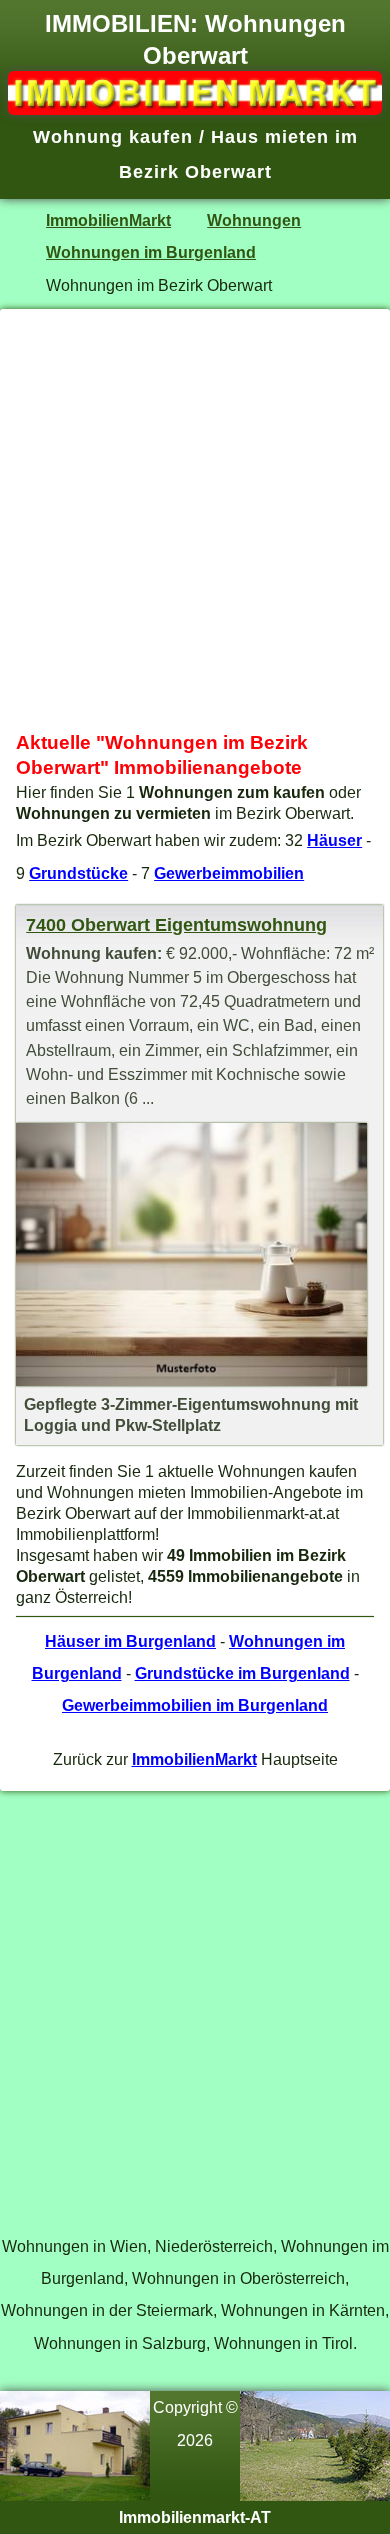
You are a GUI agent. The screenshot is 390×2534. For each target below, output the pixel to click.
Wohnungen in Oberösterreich (238, 2278)
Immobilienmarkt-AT (195, 2517)
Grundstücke (78, 873)
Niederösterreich (214, 2246)
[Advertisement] (195, 520)
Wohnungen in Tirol (283, 2343)
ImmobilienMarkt (108, 220)
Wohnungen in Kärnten (303, 2310)
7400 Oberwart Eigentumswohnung (176, 925)
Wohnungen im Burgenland (151, 252)
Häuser (334, 840)
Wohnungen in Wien (74, 2246)
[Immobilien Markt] (195, 109)
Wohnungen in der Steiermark (107, 2310)
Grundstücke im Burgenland (242, 1673)
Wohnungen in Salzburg (120, 2343)
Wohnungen (254, 220)
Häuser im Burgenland (130, 1641)
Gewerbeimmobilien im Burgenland (195, 1705)
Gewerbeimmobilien (229, 873)
